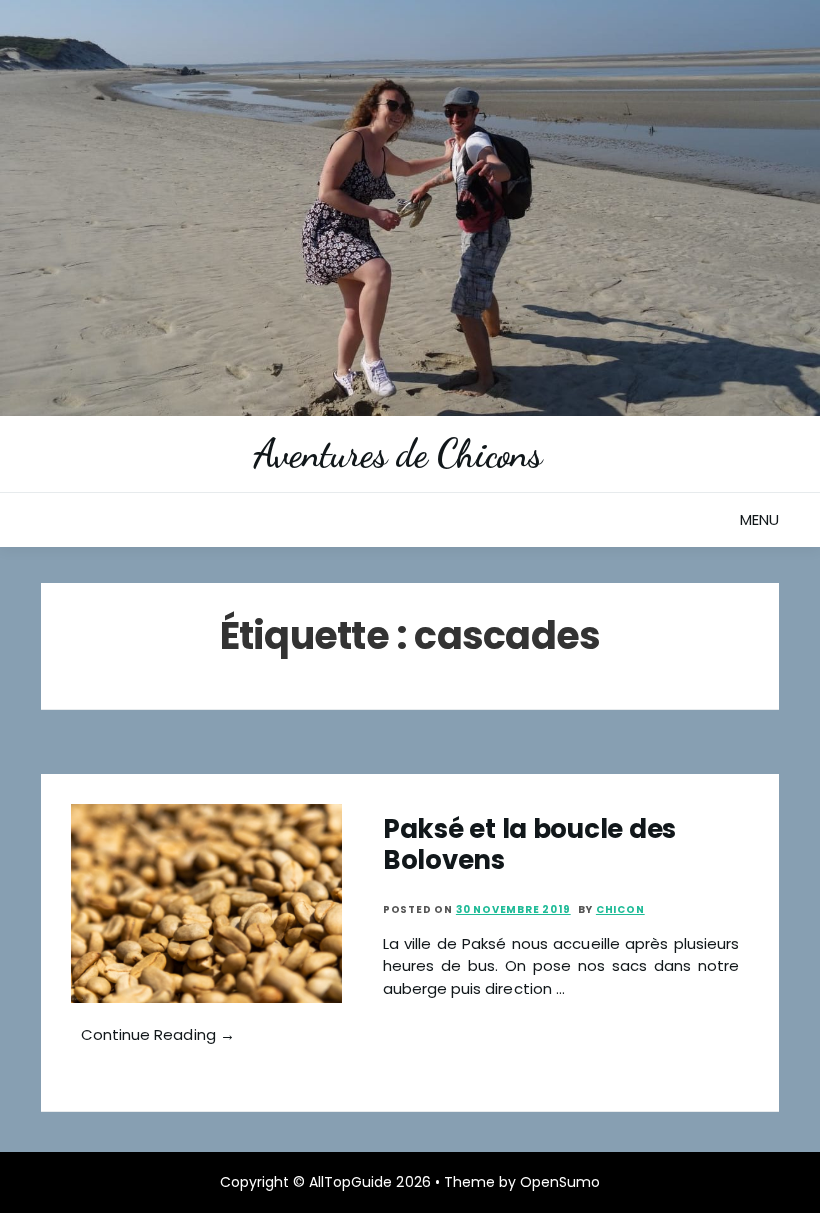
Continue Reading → (158, 1034)
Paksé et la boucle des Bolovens (529, 844)
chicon (620, 909)
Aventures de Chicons (397, 454)
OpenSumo (560, 1182)
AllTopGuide (350, 1182)
